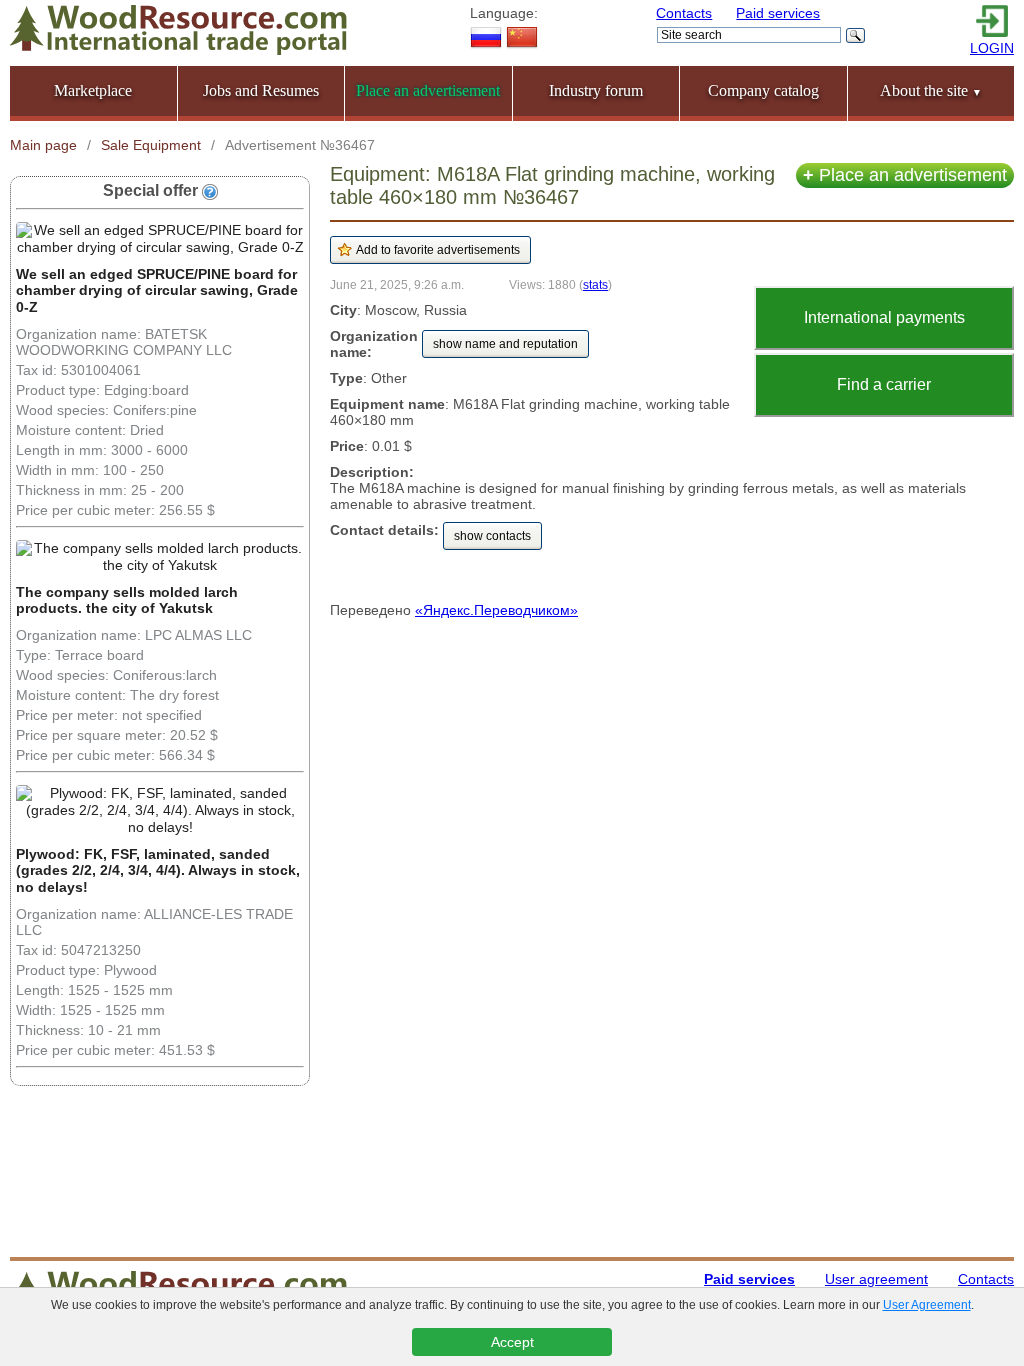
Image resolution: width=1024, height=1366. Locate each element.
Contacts (684, 13)
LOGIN (992, 48)
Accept (512, 1342)
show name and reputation (505, 344)
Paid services (778, 13)
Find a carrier (884, 384)
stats (595, 284)
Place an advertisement (905, 175)
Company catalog (763, 90)
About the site (931, 90)
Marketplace (93, 90)
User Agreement (927, 1305)
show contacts (492, 536)
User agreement (876, 1279)
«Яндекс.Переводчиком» (496, 610)
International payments (884, 317)
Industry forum (596, 90)
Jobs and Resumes (261, 90)
